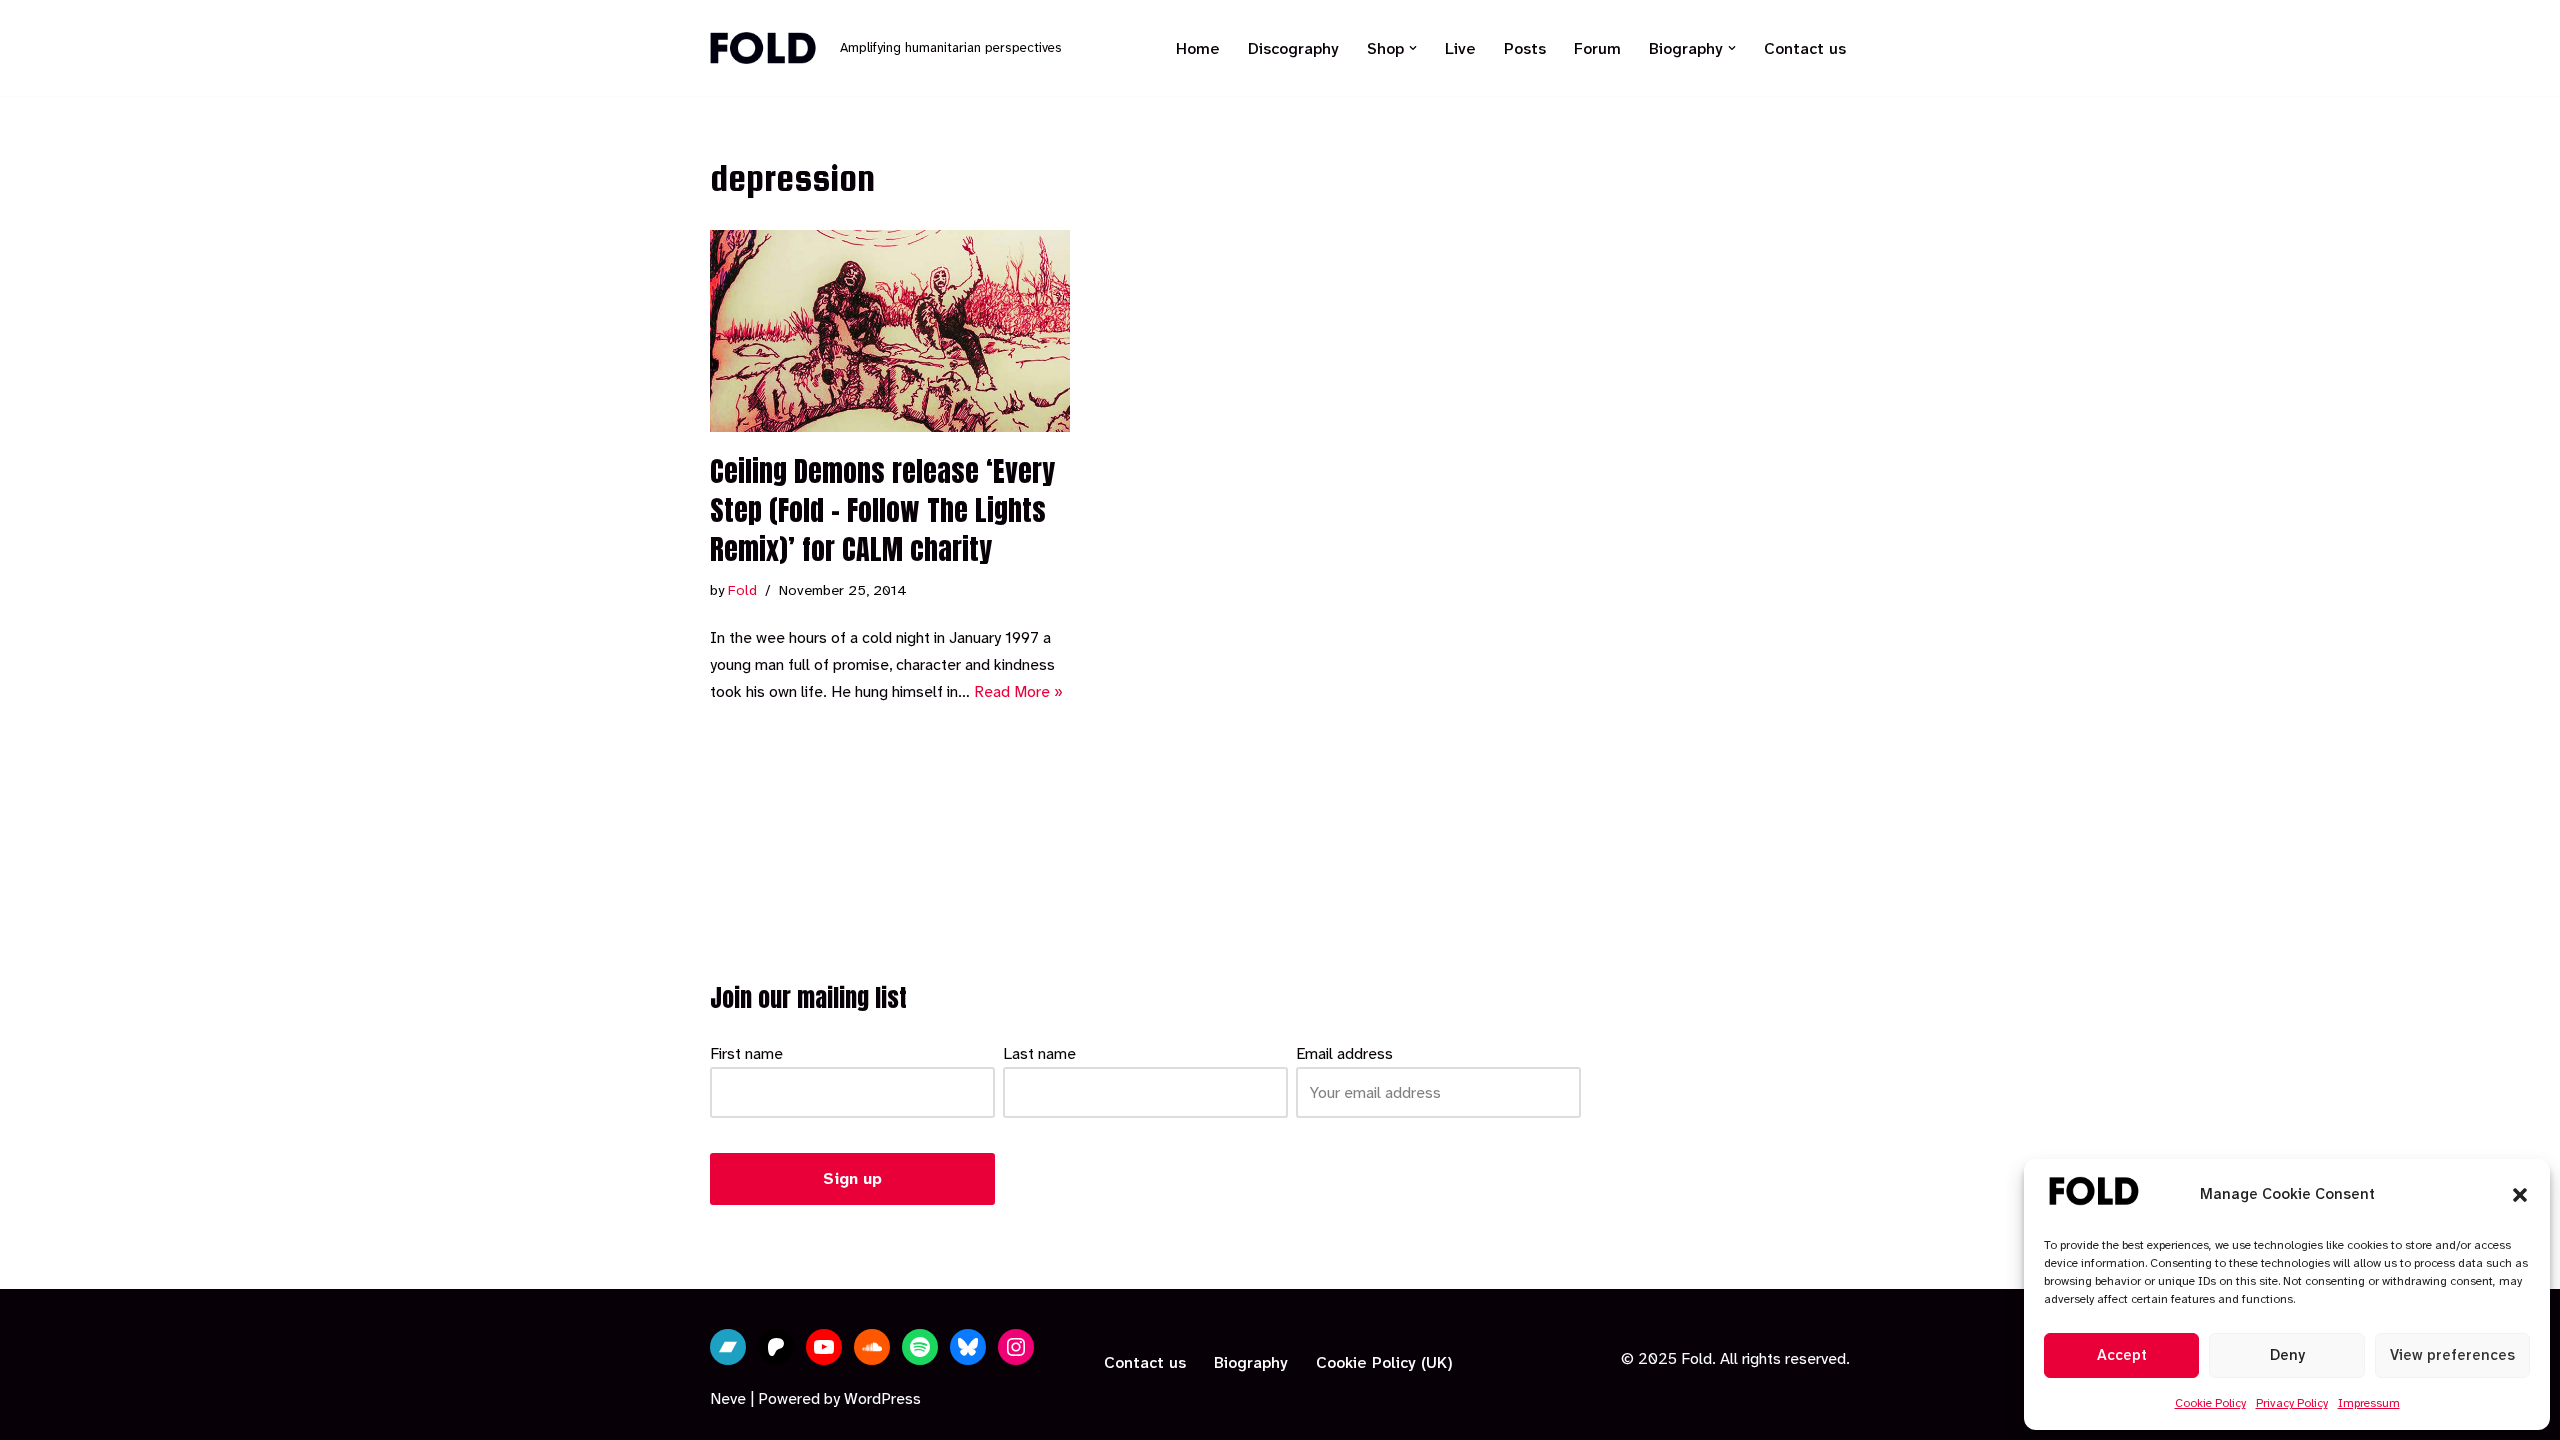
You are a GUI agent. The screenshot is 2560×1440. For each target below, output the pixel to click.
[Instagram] (1016, 1347)
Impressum (2369, 1403)
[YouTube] (824, 1347)
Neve (728, 1398)
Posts (1525, 48)
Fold (742, 590)
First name (746, 1053)
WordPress (882, 1398)
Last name (1039, 1053)
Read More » (1018, 691)
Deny (2287, 1355)
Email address (1344, 1053)
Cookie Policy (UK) (1384, 1362)
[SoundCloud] (872, 1347)
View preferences (2452, 1355)
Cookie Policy (2210, 1403)
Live (1460, 48)
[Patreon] (776, 1347)
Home (1198, 48)
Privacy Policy (2292, 1403)
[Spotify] (920, 1347)
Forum (1597, 48)
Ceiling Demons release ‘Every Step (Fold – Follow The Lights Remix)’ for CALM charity (882, 510)
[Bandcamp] (728, 1347)
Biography (1251, 1362)
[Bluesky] (968, 1347)
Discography (1293, 48)
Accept (2122, 1355)
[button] (2520, 1195)
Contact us (1805, 48)
